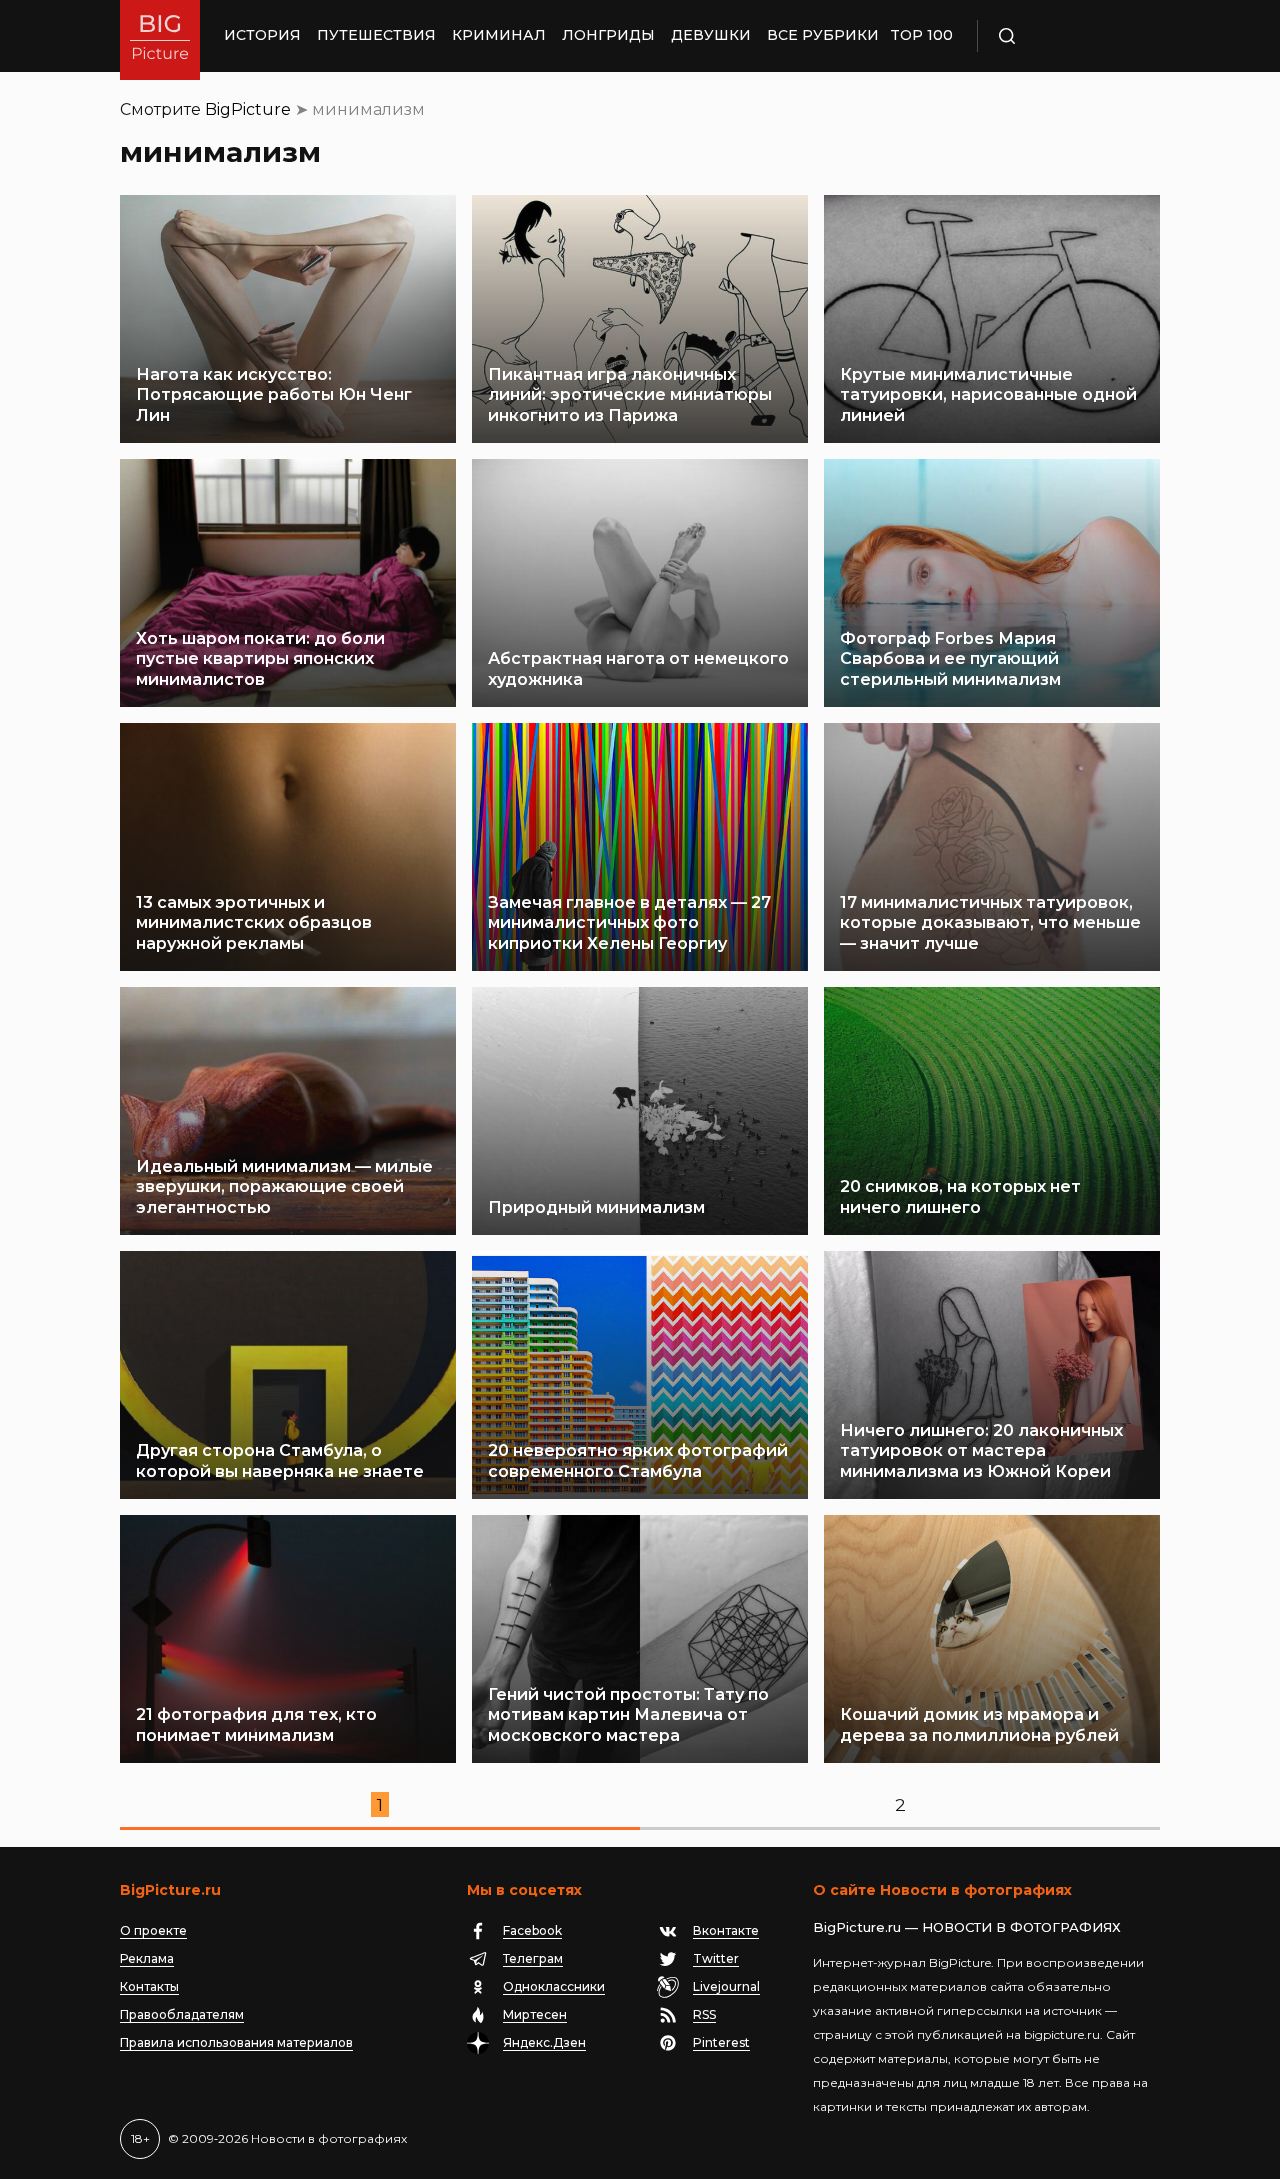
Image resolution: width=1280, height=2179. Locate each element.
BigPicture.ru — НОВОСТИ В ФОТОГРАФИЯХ (967, 1927)
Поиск (1065, 36)
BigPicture (248, 109)
